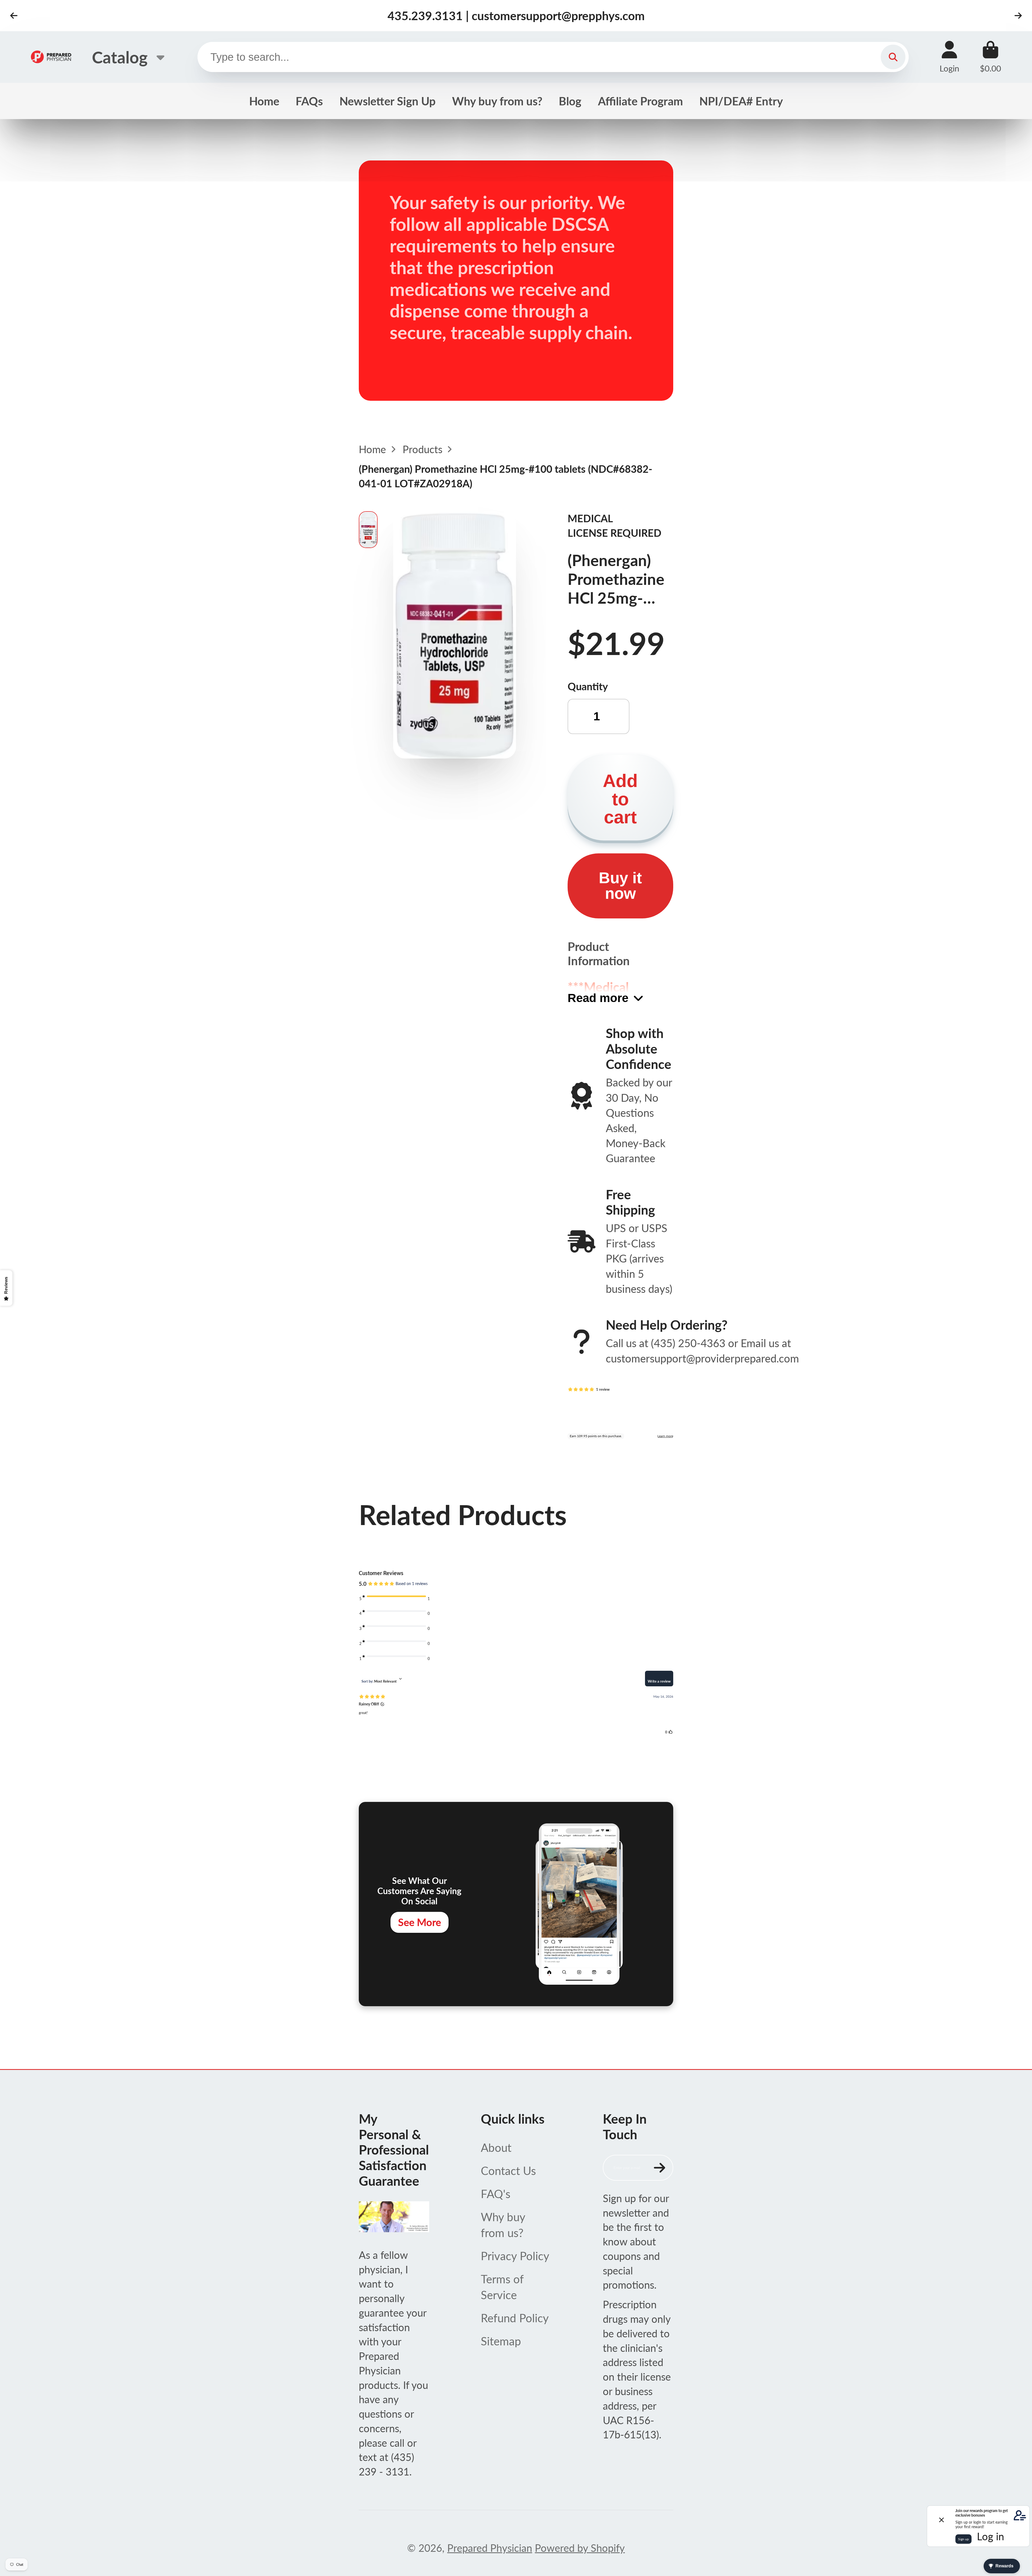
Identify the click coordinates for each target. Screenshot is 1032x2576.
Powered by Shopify (580, 2548)
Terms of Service (502, 2287)
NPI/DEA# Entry (741, 101)
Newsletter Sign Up (388, 101)
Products (422, 449)
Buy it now (620, 886)
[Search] (893, 57)
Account (949, 57)
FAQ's (496, 2194)
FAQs (309, 101)
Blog (570, 101)
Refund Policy (515, 2318)
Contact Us (508, 2171)
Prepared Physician (490, 2548)
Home (264, 101)
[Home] (51, 57)
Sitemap (501, 2341)
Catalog (120, 57)
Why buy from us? (497, 101)
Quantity (588, 686)
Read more (598, 998)
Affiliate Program (640, 101)
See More (420, 1922)
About (496, 2147)
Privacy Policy (515, 2256)
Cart (990, 57)
